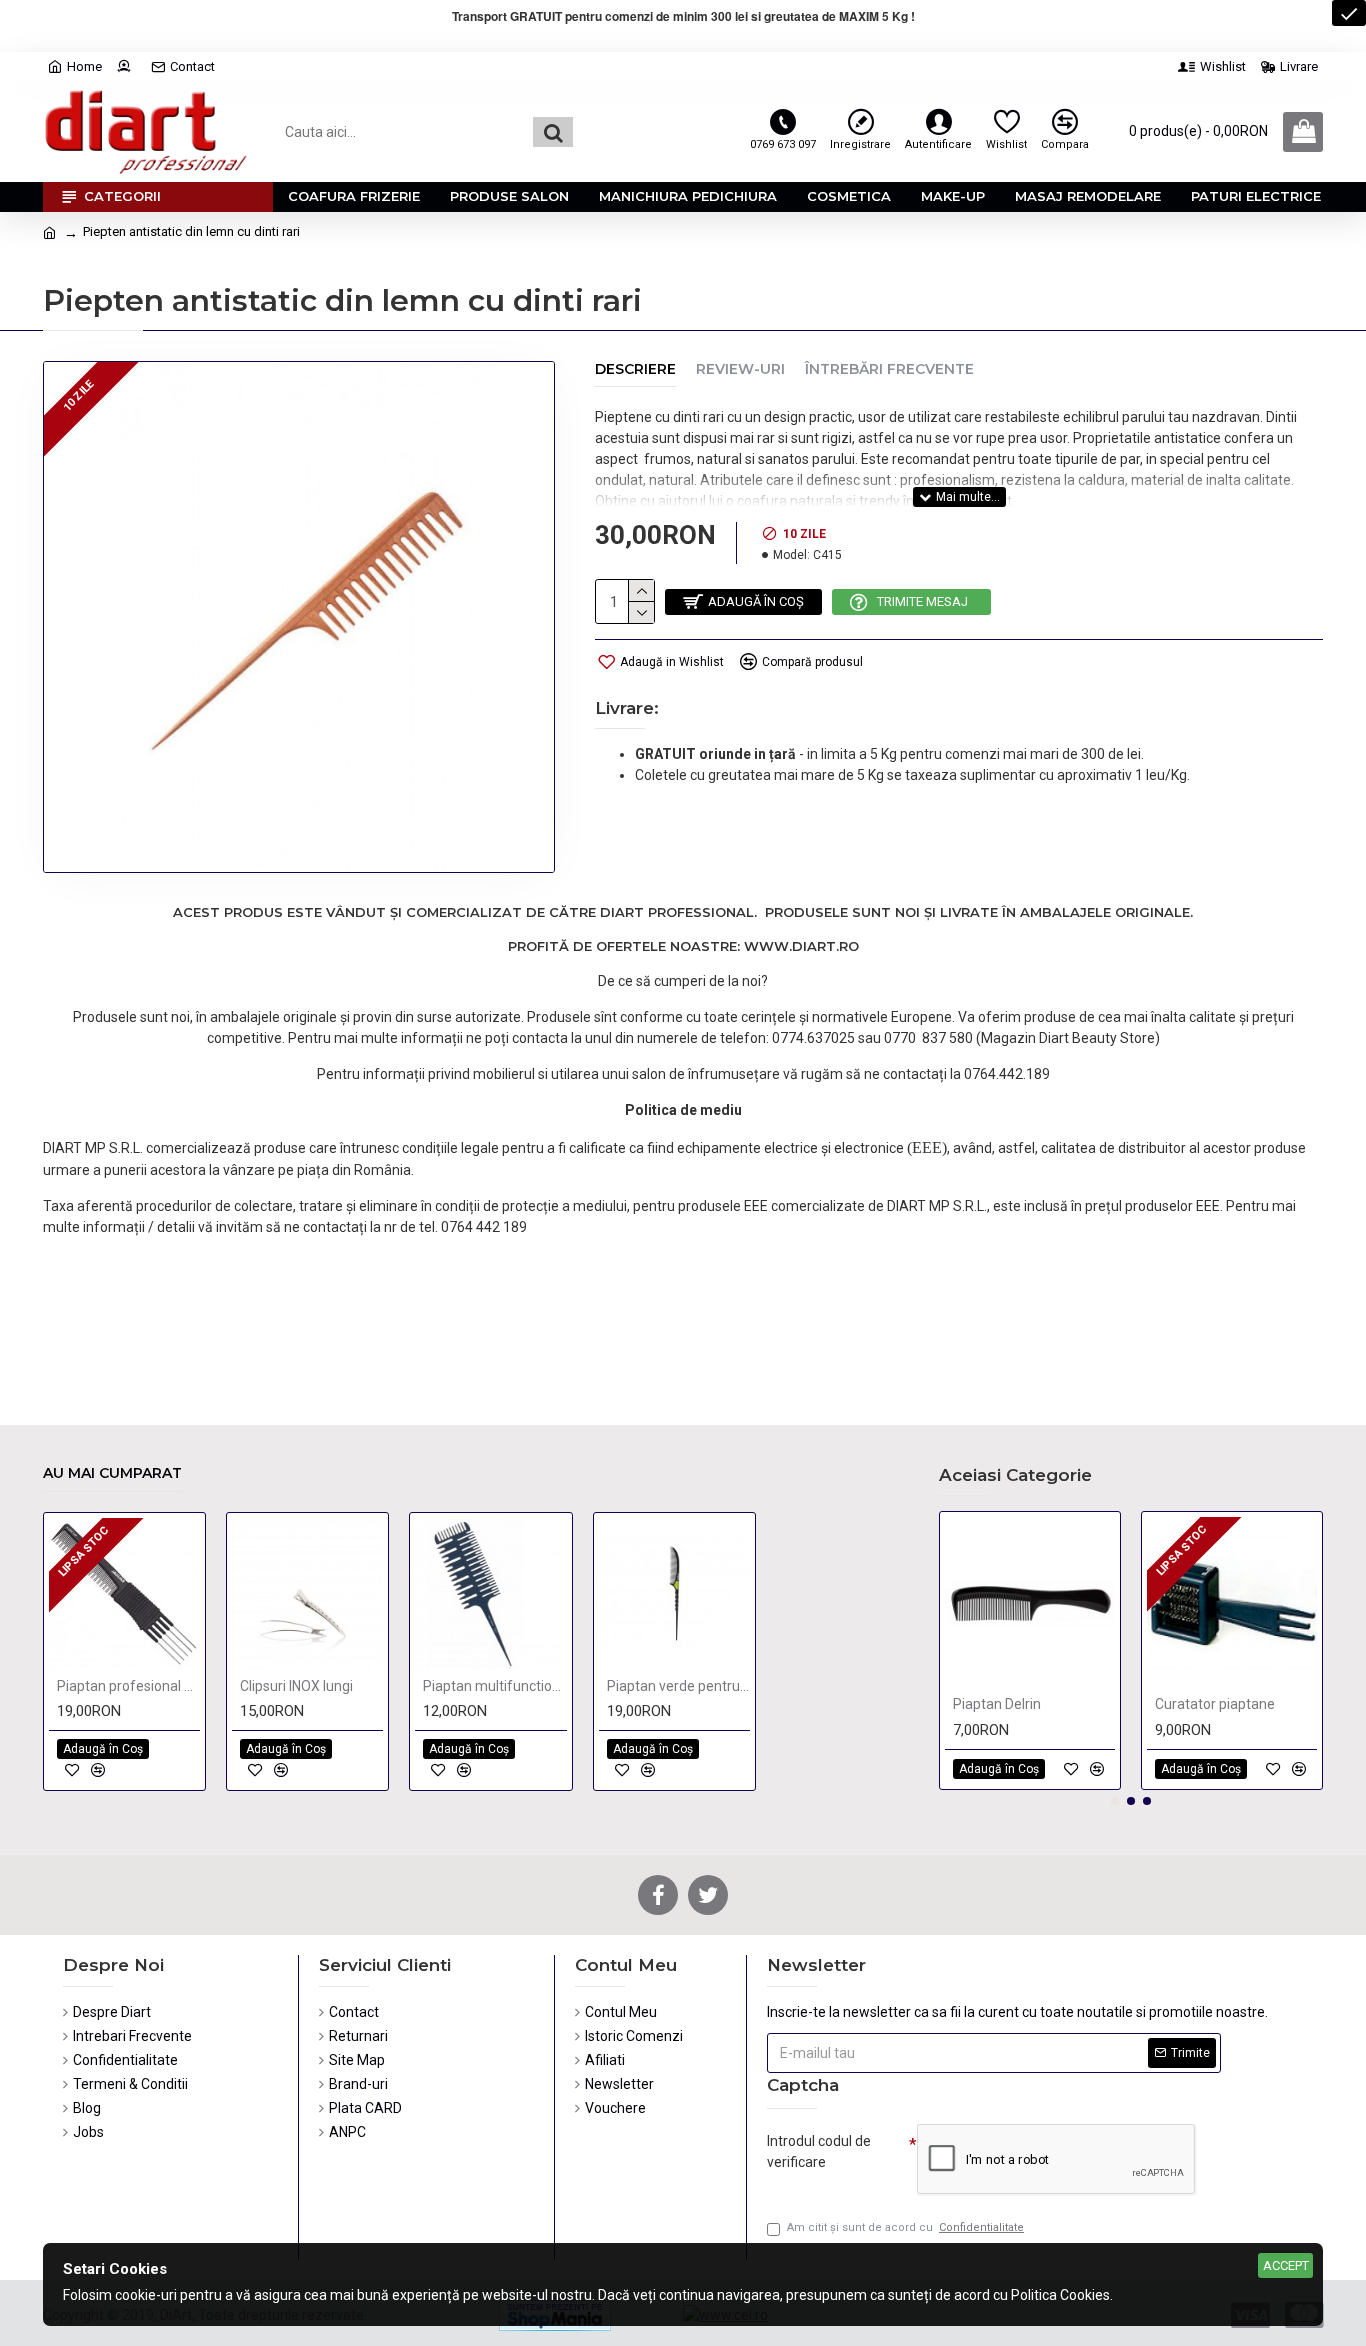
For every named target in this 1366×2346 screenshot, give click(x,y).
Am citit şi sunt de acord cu (905, 2227)
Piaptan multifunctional (494, 1686)
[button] (1115, 1801)
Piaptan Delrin (997, 1704)
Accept (1286, 2265)
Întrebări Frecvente (889, 369)
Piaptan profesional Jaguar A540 (128, 1686)
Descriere (635, 369)
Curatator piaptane (1215, 1704)
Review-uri (740, 369)
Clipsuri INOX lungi (296, 1686)
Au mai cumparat (112, 1473)
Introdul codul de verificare (819, 2151)
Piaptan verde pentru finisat (678, 1686)
